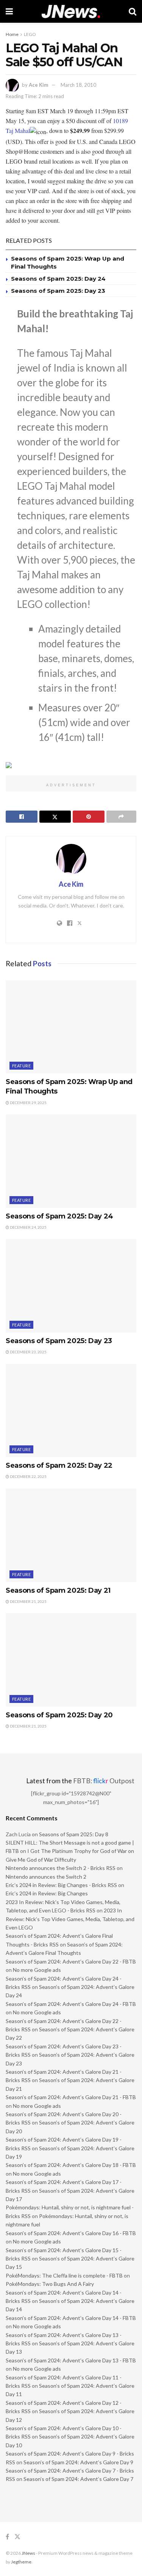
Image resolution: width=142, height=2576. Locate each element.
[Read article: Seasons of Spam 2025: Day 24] (71, 1161)
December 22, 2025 (28, 1476)
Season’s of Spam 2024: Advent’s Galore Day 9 (78, 2462)
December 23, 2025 (28, 1352)
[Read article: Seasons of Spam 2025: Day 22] (71, 1411)
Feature (21, 1066)
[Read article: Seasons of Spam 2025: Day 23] (71, 1286)
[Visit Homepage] (71, 12)
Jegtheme (21, 2562)
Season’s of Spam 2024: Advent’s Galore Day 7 (78, 2479)
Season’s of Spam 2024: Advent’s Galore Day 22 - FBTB (71, 1961)
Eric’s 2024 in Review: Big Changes (47, 1893)
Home (12, 34)
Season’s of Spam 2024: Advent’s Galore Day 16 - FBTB (71, 2233)
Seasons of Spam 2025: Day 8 (74, 1834)
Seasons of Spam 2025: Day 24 (58, 279)
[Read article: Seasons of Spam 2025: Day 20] (71, 1660)
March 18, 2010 (78, 85)
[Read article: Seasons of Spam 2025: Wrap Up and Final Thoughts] (71, 1027)
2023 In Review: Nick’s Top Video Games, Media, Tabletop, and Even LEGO (70, 1919)
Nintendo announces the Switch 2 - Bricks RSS (61, 1868)
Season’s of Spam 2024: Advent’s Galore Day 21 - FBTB (71, 2097)
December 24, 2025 (28, 1227)
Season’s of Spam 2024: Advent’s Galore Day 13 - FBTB (71, 2360)
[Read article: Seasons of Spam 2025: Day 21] (71, 1535)
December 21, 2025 (28, 1601)
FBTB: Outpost (104, 1781)
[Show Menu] (9, 11)
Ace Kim (38, 85)
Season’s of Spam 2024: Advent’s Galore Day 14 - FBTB (71, 2318)
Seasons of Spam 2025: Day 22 (59, 1465)
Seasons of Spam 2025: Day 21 (58, 1590)
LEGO (30, 34)
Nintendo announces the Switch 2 (46, 1877)
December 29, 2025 (28, 1103)
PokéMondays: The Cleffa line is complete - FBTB (64, 2275)
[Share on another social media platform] (122, 817)
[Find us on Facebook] (7, 2537)
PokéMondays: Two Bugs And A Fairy (50, 2284)
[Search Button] (133, 11)
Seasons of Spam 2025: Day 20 (59, 1715)
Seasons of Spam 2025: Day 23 (58, 291)
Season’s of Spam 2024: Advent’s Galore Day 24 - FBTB (71, 2004)
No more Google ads (37, 1970)
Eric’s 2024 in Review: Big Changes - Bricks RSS (61, 1885)
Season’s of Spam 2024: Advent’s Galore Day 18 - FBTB (71, 2165)
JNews (28, 2553)
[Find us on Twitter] (17, 2537)
